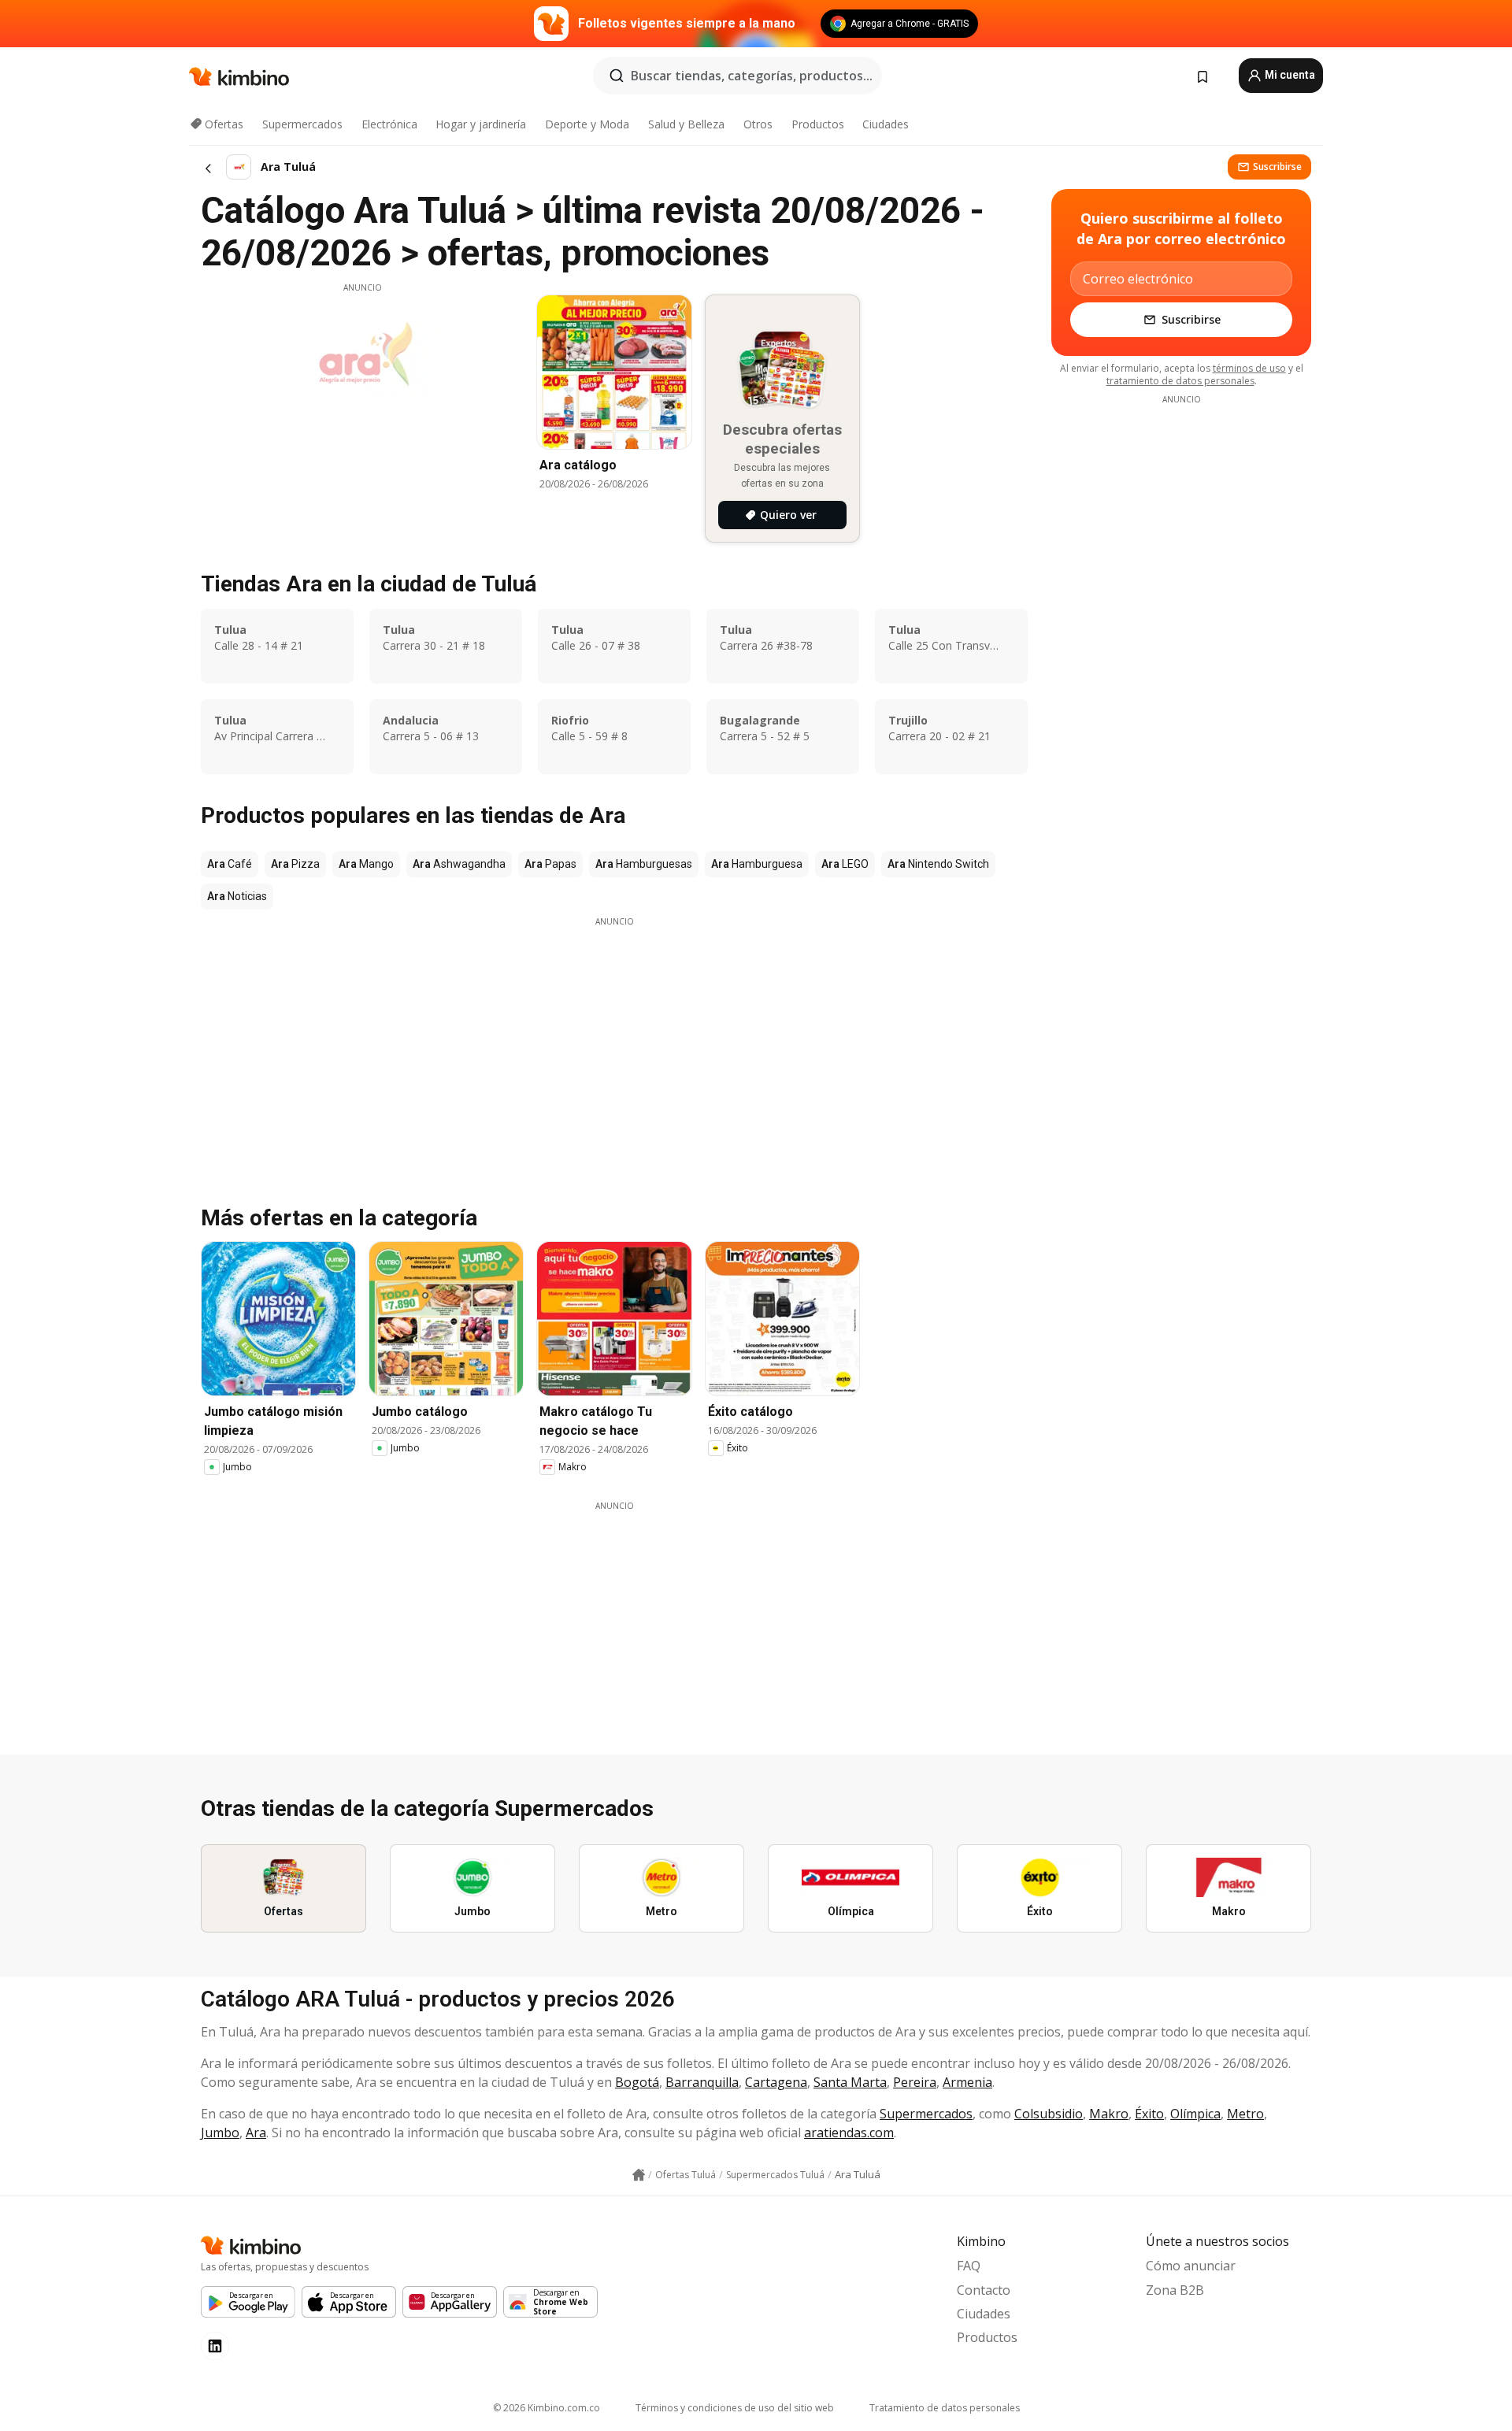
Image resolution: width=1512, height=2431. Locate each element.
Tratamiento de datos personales (945, 2408)
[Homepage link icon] (639, 2175)
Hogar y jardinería (481, 124)
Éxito (1149, 2114)
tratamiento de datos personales (1180, 381)
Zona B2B (1175, 2290)
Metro (1245, 2114)
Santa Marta (850, 2082)
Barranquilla (702, 2082)
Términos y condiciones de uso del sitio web (735, 2408)
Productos (818, 124)
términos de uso (1249, 368)
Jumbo (220, 2133)
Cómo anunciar (1191, 2266)
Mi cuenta (1289, 75)
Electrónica (389, 124)
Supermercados (302, 124)
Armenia (967, 2082)
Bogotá (637, 2082)
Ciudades (886, 124)
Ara (256, 2133)
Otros (758, 124)
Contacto (984, 2290)
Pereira (915, 2082)
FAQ (969, 2266)
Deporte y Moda (587, 124)
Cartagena (776, 2082)
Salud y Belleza (686, 124)
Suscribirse (1277, 167)
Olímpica (1195, 2114)
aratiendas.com (849, 2133)
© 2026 (547, 2408)
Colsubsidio (1049, 2114)
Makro (1109, 2114)
